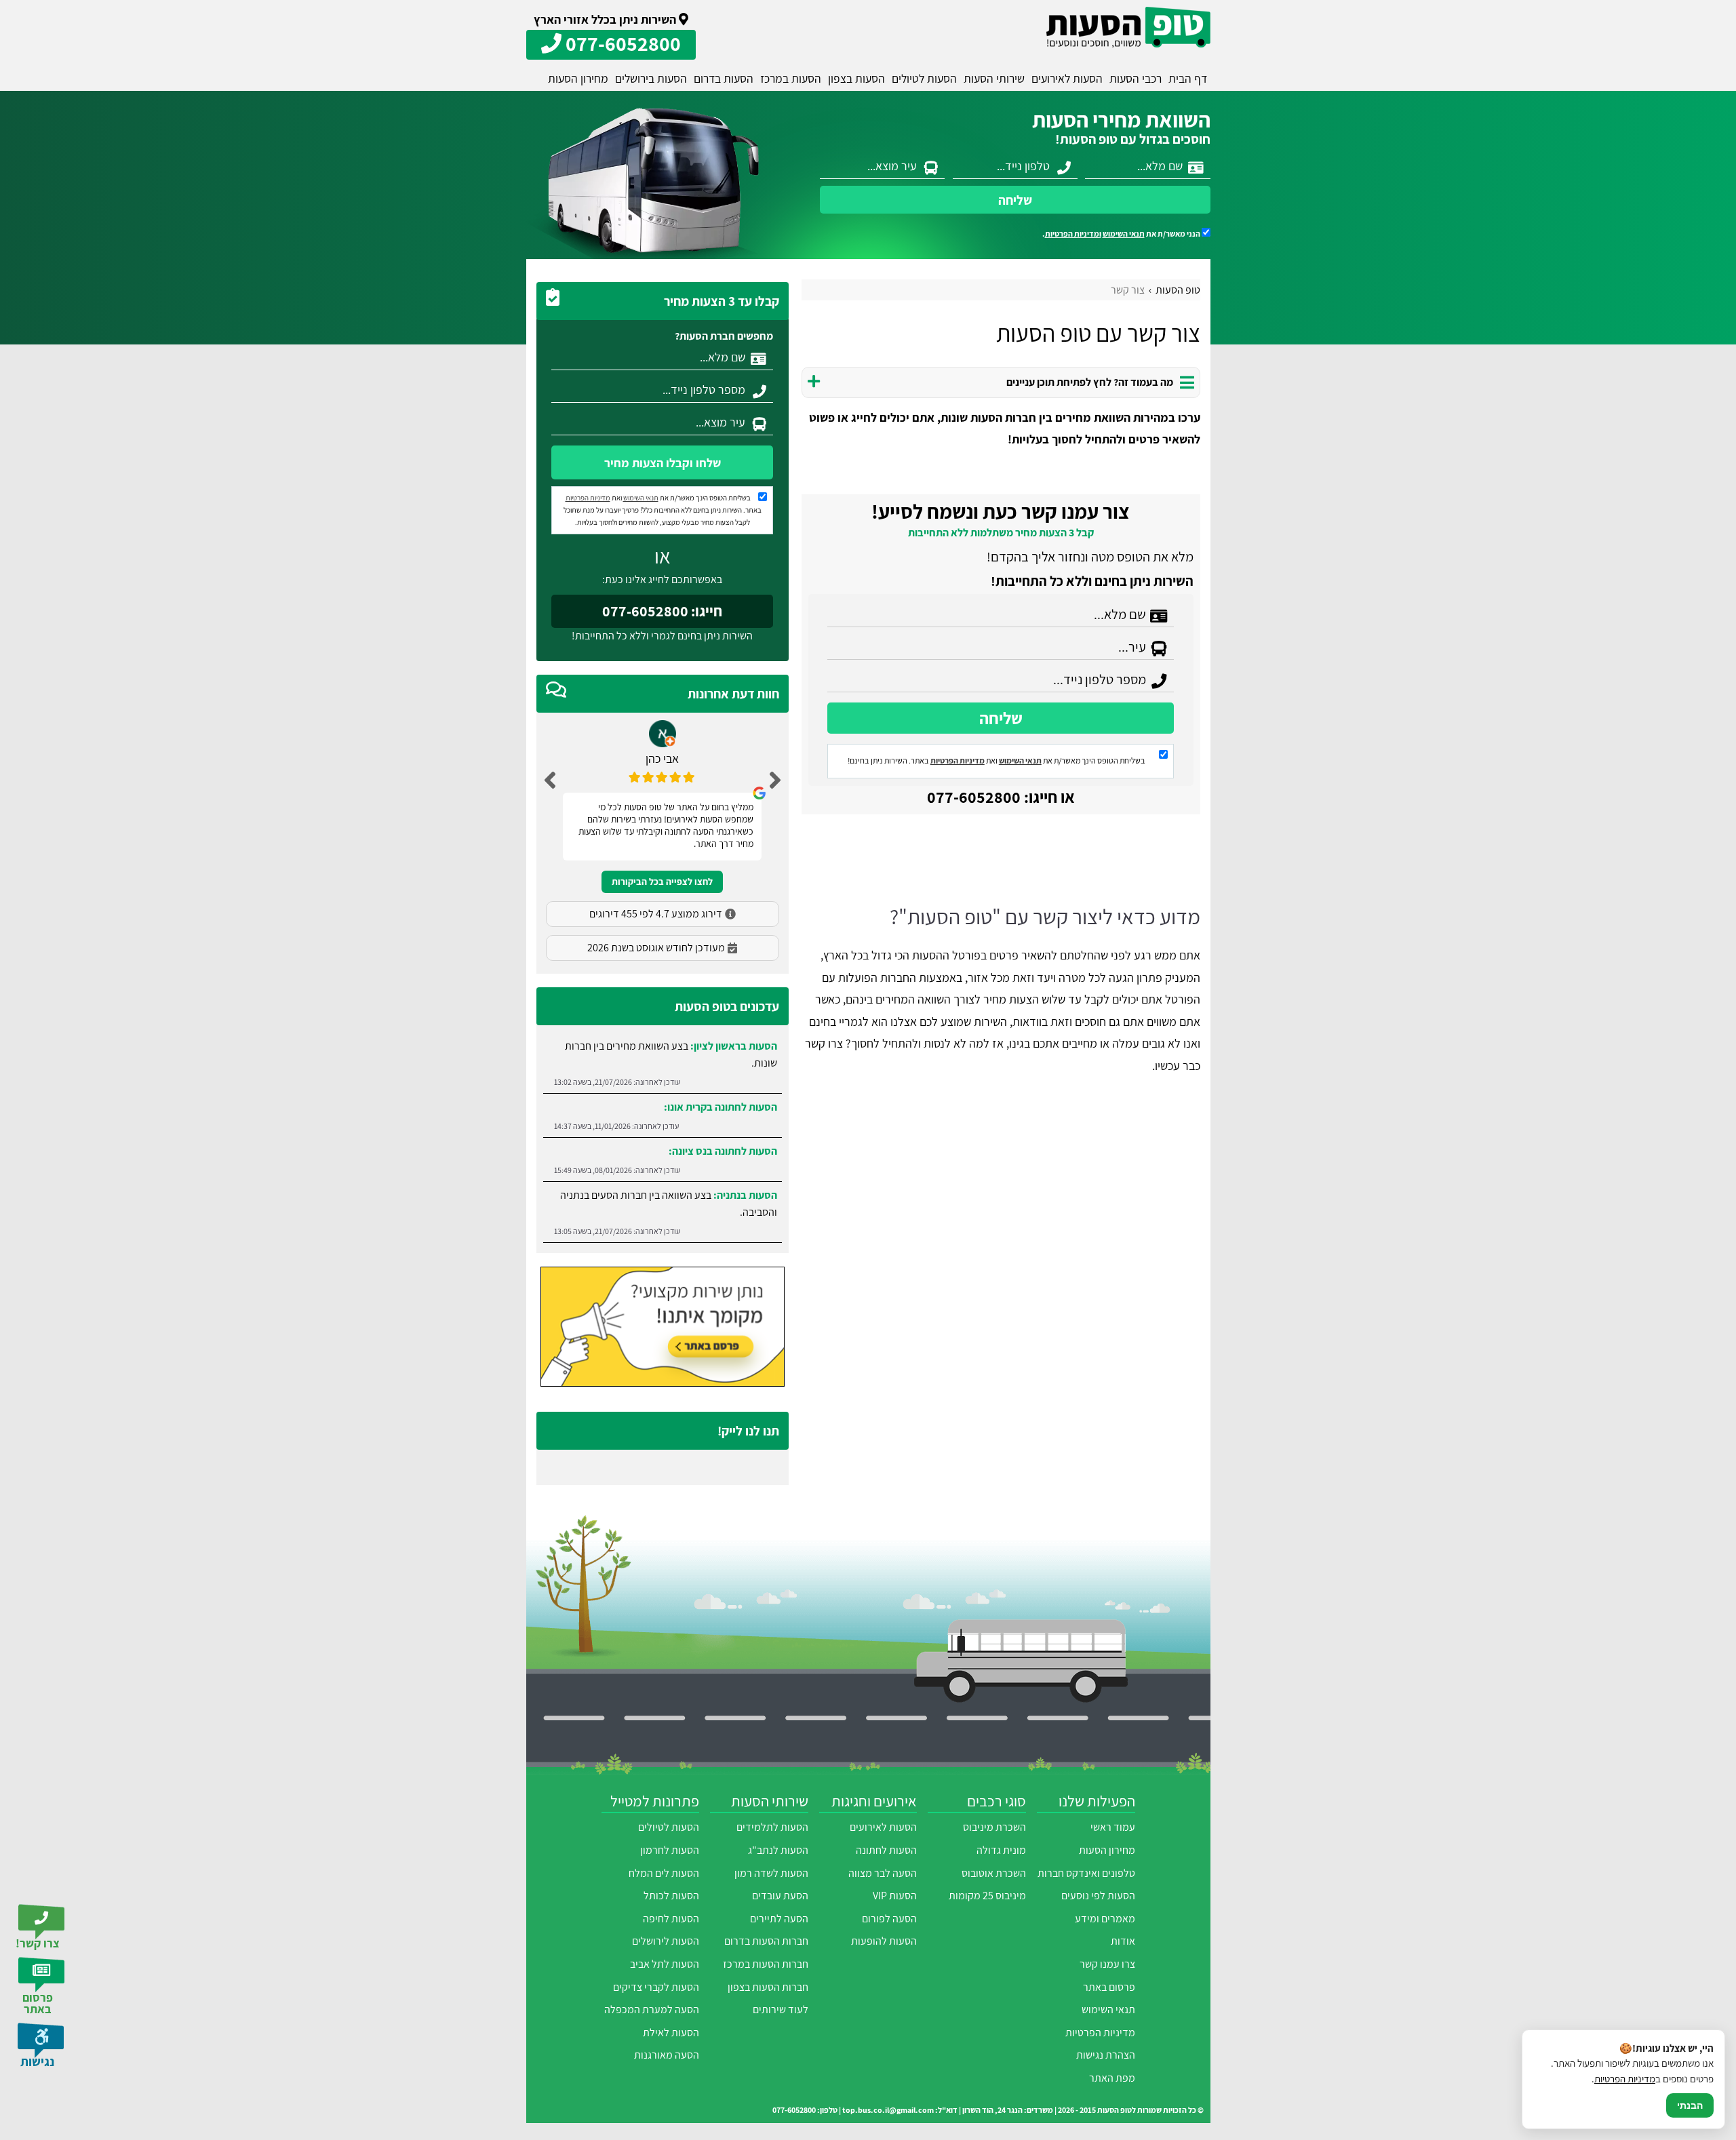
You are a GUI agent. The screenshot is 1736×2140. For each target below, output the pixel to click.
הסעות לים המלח (664, 1873)
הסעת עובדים (780, 1896)
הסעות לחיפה (671, 1919)
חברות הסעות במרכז (766, 1964)
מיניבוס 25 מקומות (987, 1896)
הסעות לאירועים (1067, 78)
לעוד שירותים (781, 2009)
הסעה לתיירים (779, 1919)
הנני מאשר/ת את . (1122, 234)
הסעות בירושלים (651, 78)
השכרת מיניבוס (994, 1827)
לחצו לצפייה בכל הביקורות (662, 881)
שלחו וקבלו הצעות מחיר (663, 463)
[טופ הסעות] (1128, 27)
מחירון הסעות (578, 78)
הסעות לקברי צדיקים (656, 1987)
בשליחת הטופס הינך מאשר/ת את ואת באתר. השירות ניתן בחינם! (997, 760)
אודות (1123, 1941)
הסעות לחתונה (886, 1850)
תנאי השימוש (1124, 234)
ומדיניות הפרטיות (1073, 234)
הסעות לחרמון (670, 1850)
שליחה (1015, 200)
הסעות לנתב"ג (778, 1850)
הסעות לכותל (671, 1896)
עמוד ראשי (1113, 1827)
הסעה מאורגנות (667, 2055)
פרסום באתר (1109, 1987)
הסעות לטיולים (924, 78)
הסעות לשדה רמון (771, 1873)
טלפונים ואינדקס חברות (1086, 1873)
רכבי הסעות (1136, 78)
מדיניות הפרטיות (958, 760)
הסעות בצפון (856, 78)
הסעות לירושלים (666, 1941)
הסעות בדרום (724, 78)
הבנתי (1690, 2105)
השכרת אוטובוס (994, 1873)
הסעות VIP (895, 1896)
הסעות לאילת (671, 2033)
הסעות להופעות (884, 1941)
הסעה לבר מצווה (883, 1873)
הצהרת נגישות (1106, 2055)
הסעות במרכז (791, 78)
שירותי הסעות (994, 78)
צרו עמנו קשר (1107, 1964)
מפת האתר (1112, 2078)
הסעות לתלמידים (772, 1827)
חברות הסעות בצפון (768, 1987)
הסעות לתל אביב (665, 1964)
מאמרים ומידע (1105, 1919)
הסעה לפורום (889, 1919)
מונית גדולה (1001, 1850)
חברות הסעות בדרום (766, 1941)
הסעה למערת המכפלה (652, 2009)
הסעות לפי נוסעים (1098, 1896)
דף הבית (1188, 78)
